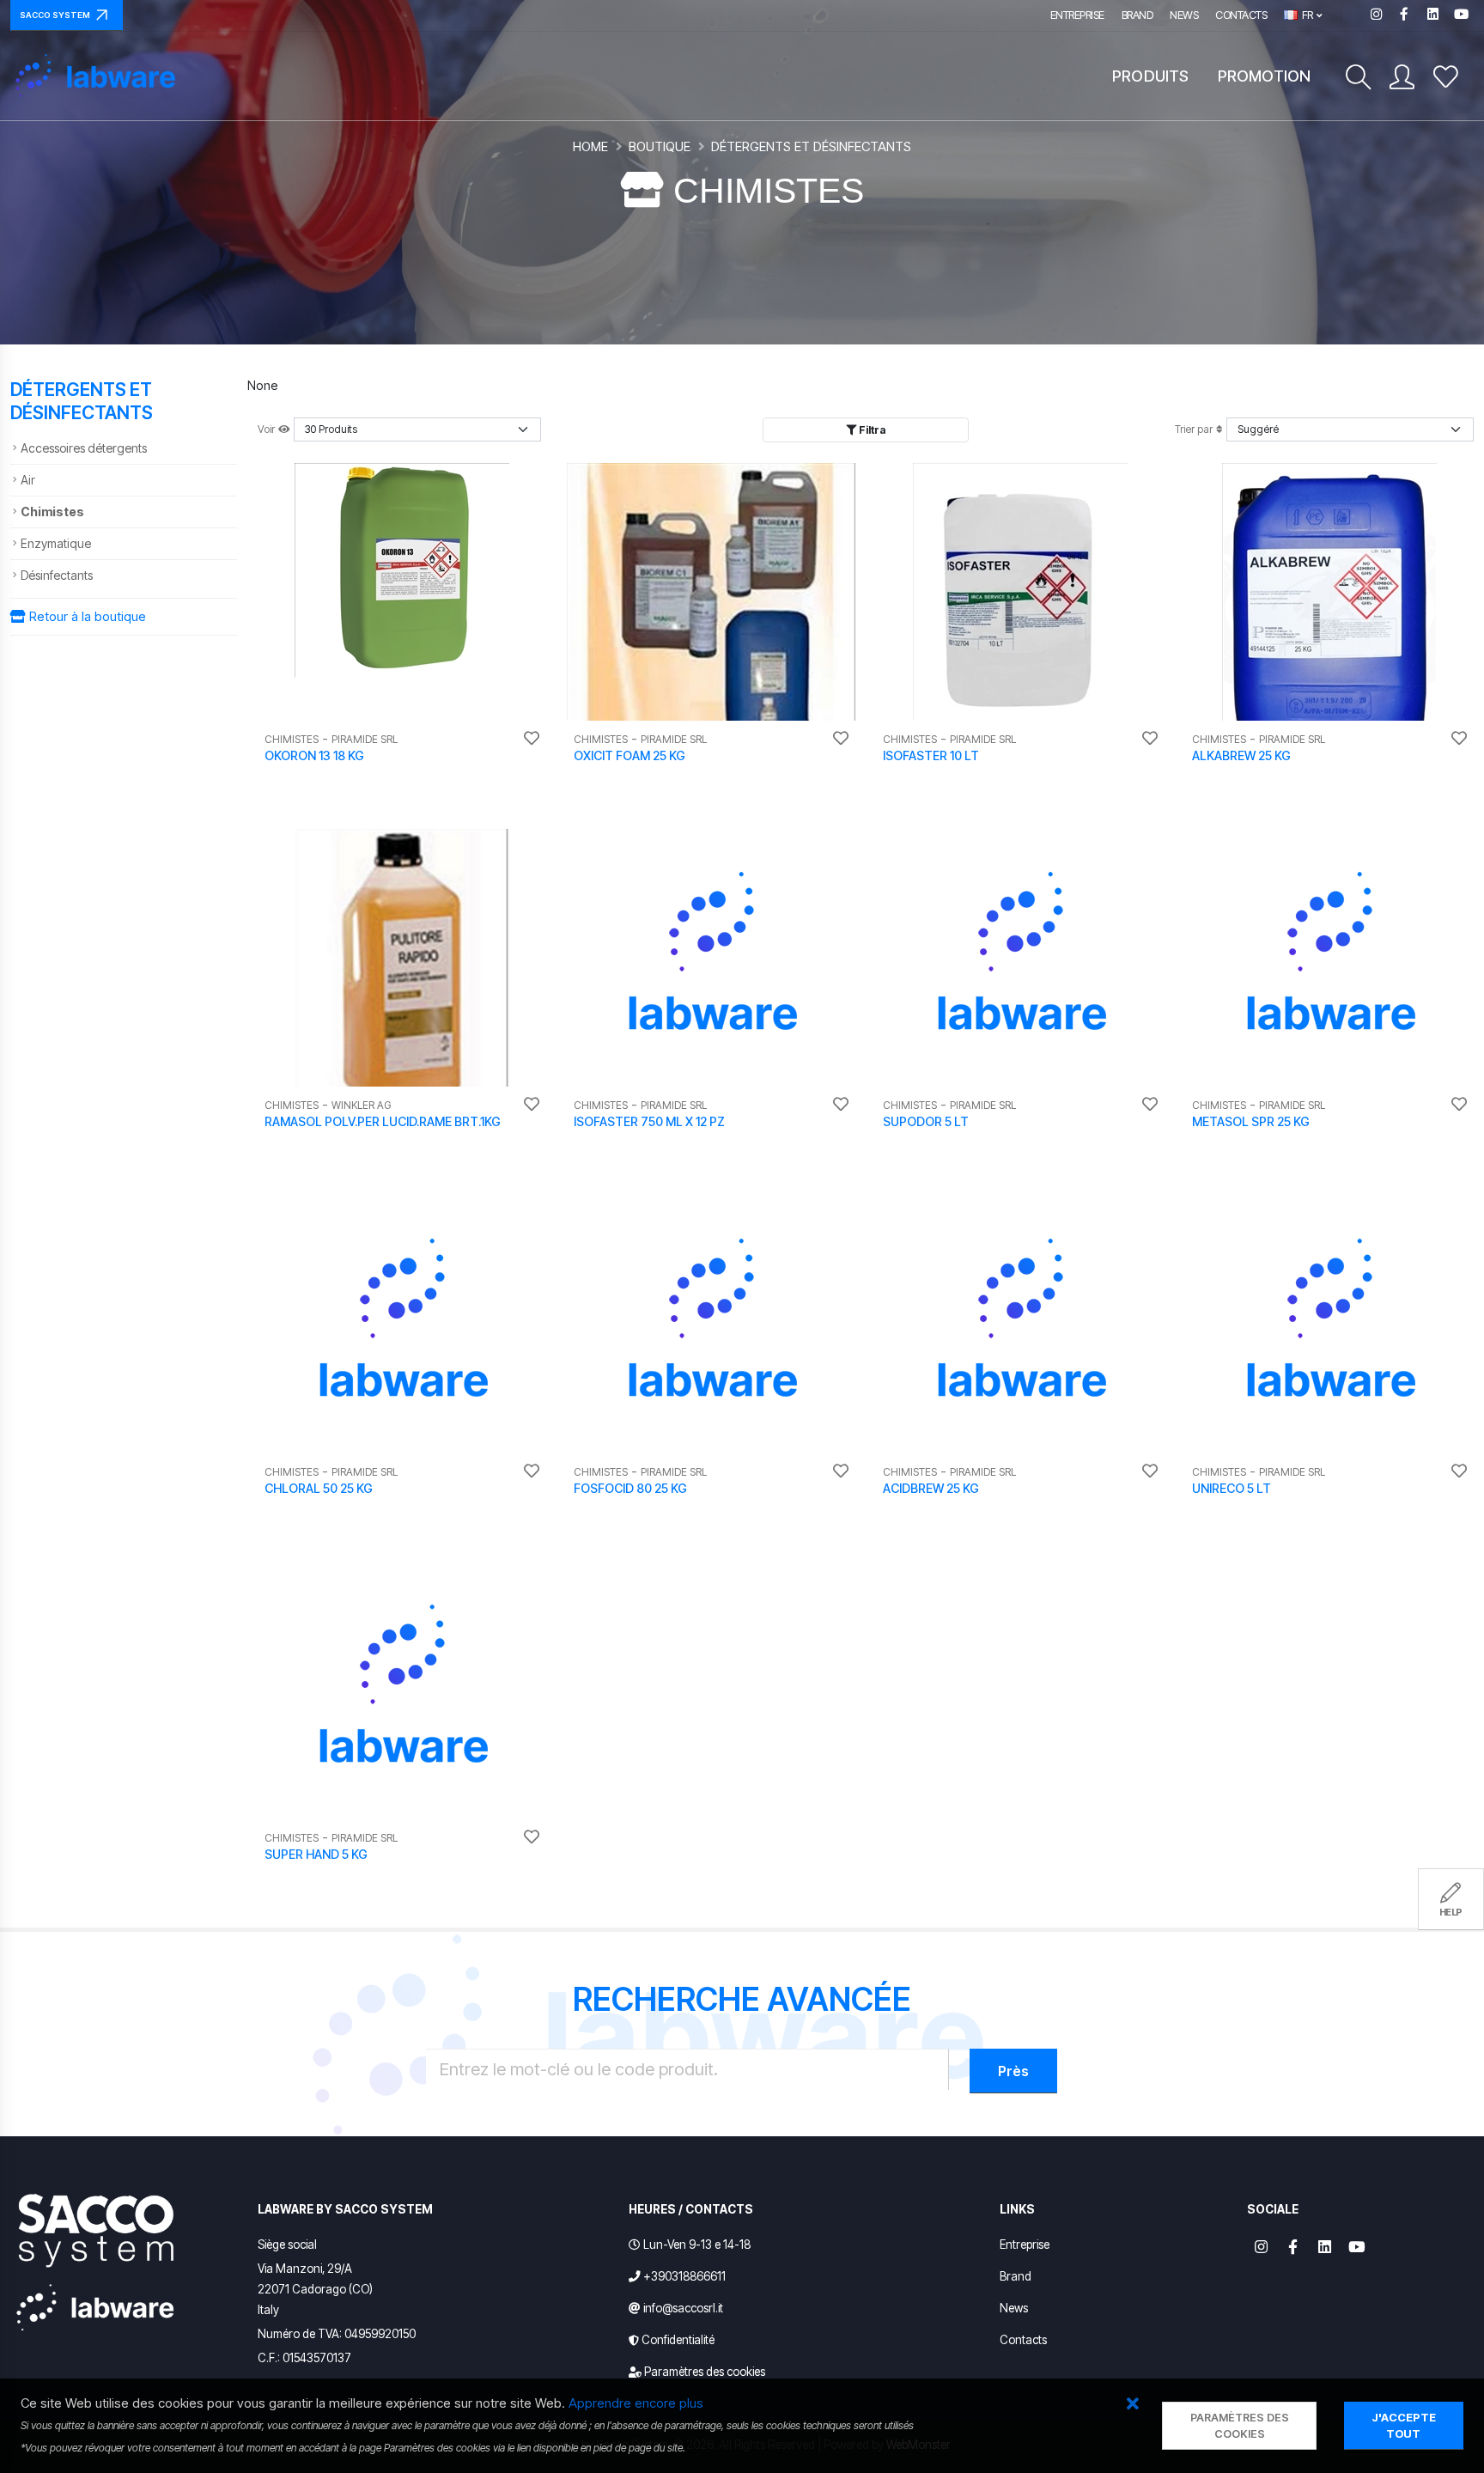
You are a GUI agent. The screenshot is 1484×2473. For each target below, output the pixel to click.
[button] (1132, 2405)
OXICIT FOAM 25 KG (629, 755)
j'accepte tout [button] (1404, 2426)
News (1184, 15)
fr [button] (1306, 15)
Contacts (1241, 15)
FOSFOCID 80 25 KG (630, 1488)
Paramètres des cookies (705, 2372)
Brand (1137, 15)
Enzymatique (56, 543)
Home (590, 146)
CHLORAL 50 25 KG (319, 1488)
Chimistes (52, 512)
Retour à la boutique (86, 616)
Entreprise (1077, 15)
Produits (1150, 76)
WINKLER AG (361, 1105)
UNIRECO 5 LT (1232, 1488)
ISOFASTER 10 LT (931, 755)
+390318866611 (684, 2276)
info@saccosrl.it (683, 2308)
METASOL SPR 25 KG (1251, 1121)
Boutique (660, 146)
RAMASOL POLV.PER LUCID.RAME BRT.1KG (383, 1121)
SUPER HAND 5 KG (316, 1854)
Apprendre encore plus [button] (636, 2403)
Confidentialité (678, 2340)
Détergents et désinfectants (811, 146)
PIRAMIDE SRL (365, 739)
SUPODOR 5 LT (926, 1121)
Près (1013, 2071)
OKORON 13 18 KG (314, 755)
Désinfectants (57, 575)
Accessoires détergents (84, 448)
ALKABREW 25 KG (1241, 755)
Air (28, 480)
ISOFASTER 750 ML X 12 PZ (649, 1121)
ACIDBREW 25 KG (931, 1488)
